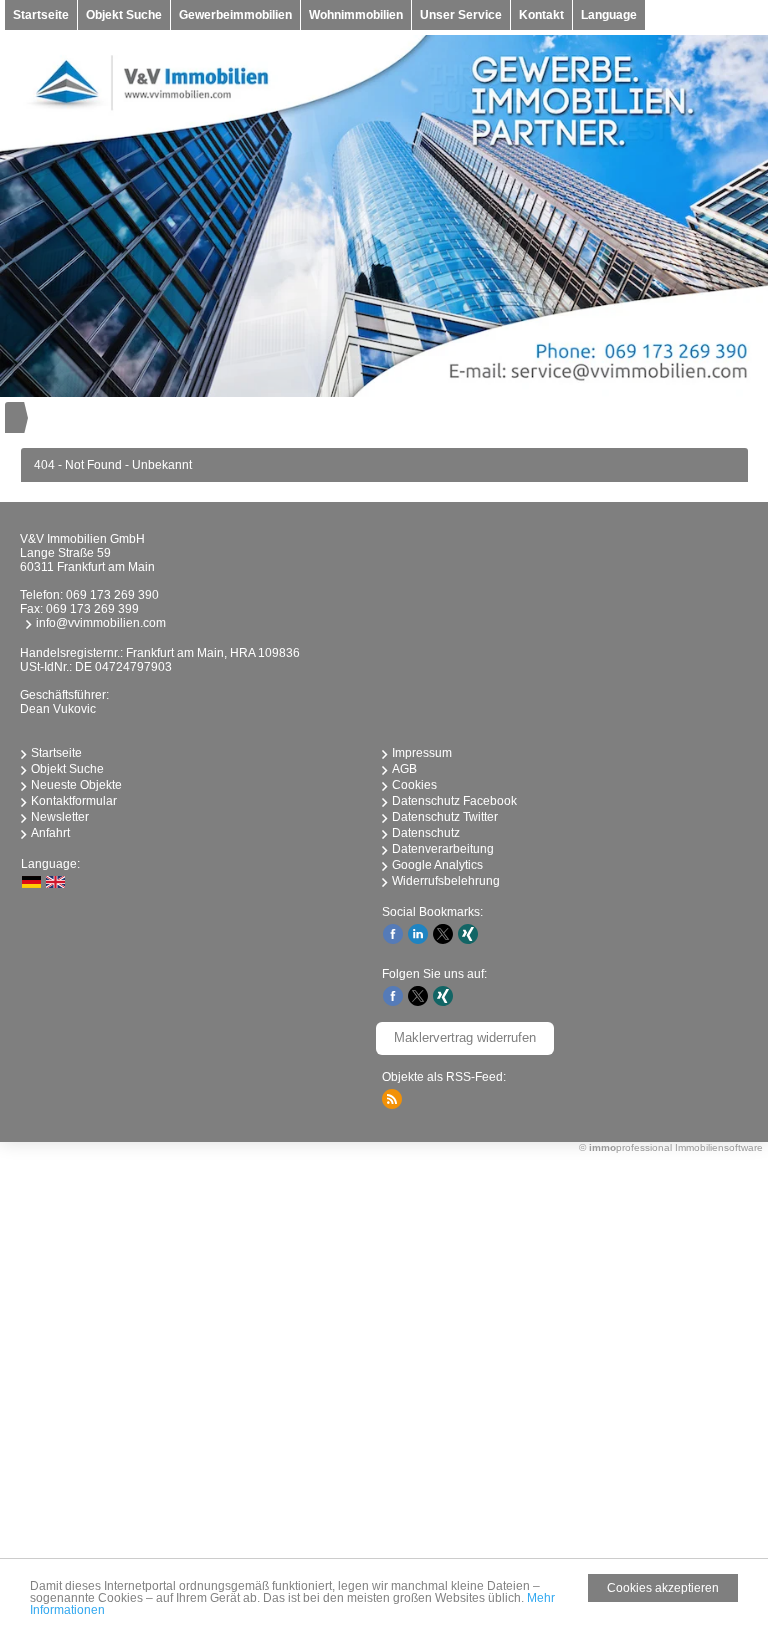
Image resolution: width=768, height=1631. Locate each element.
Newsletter (60, 817)
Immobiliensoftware (719, 1147)
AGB (404, 769)
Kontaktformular (74, 801)
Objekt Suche (124, 15)
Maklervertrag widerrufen (465, 1037)
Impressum (422, 753)
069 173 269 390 (112, 595)
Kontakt (541, 15)
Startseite (41, 15)
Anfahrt (50, 833)
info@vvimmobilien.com (101, 623)
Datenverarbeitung (443, 849)
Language (609, 15)
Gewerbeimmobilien (235, 15)
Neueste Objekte (76, 785)
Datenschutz (426, 833)
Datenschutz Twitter (445, 817)
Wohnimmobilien (356, 15)
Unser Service (461, 15)
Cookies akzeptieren (663, 1588)
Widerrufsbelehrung (446, 881)
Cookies (414, 785)
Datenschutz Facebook (454, 801)
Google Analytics (437, 865)
